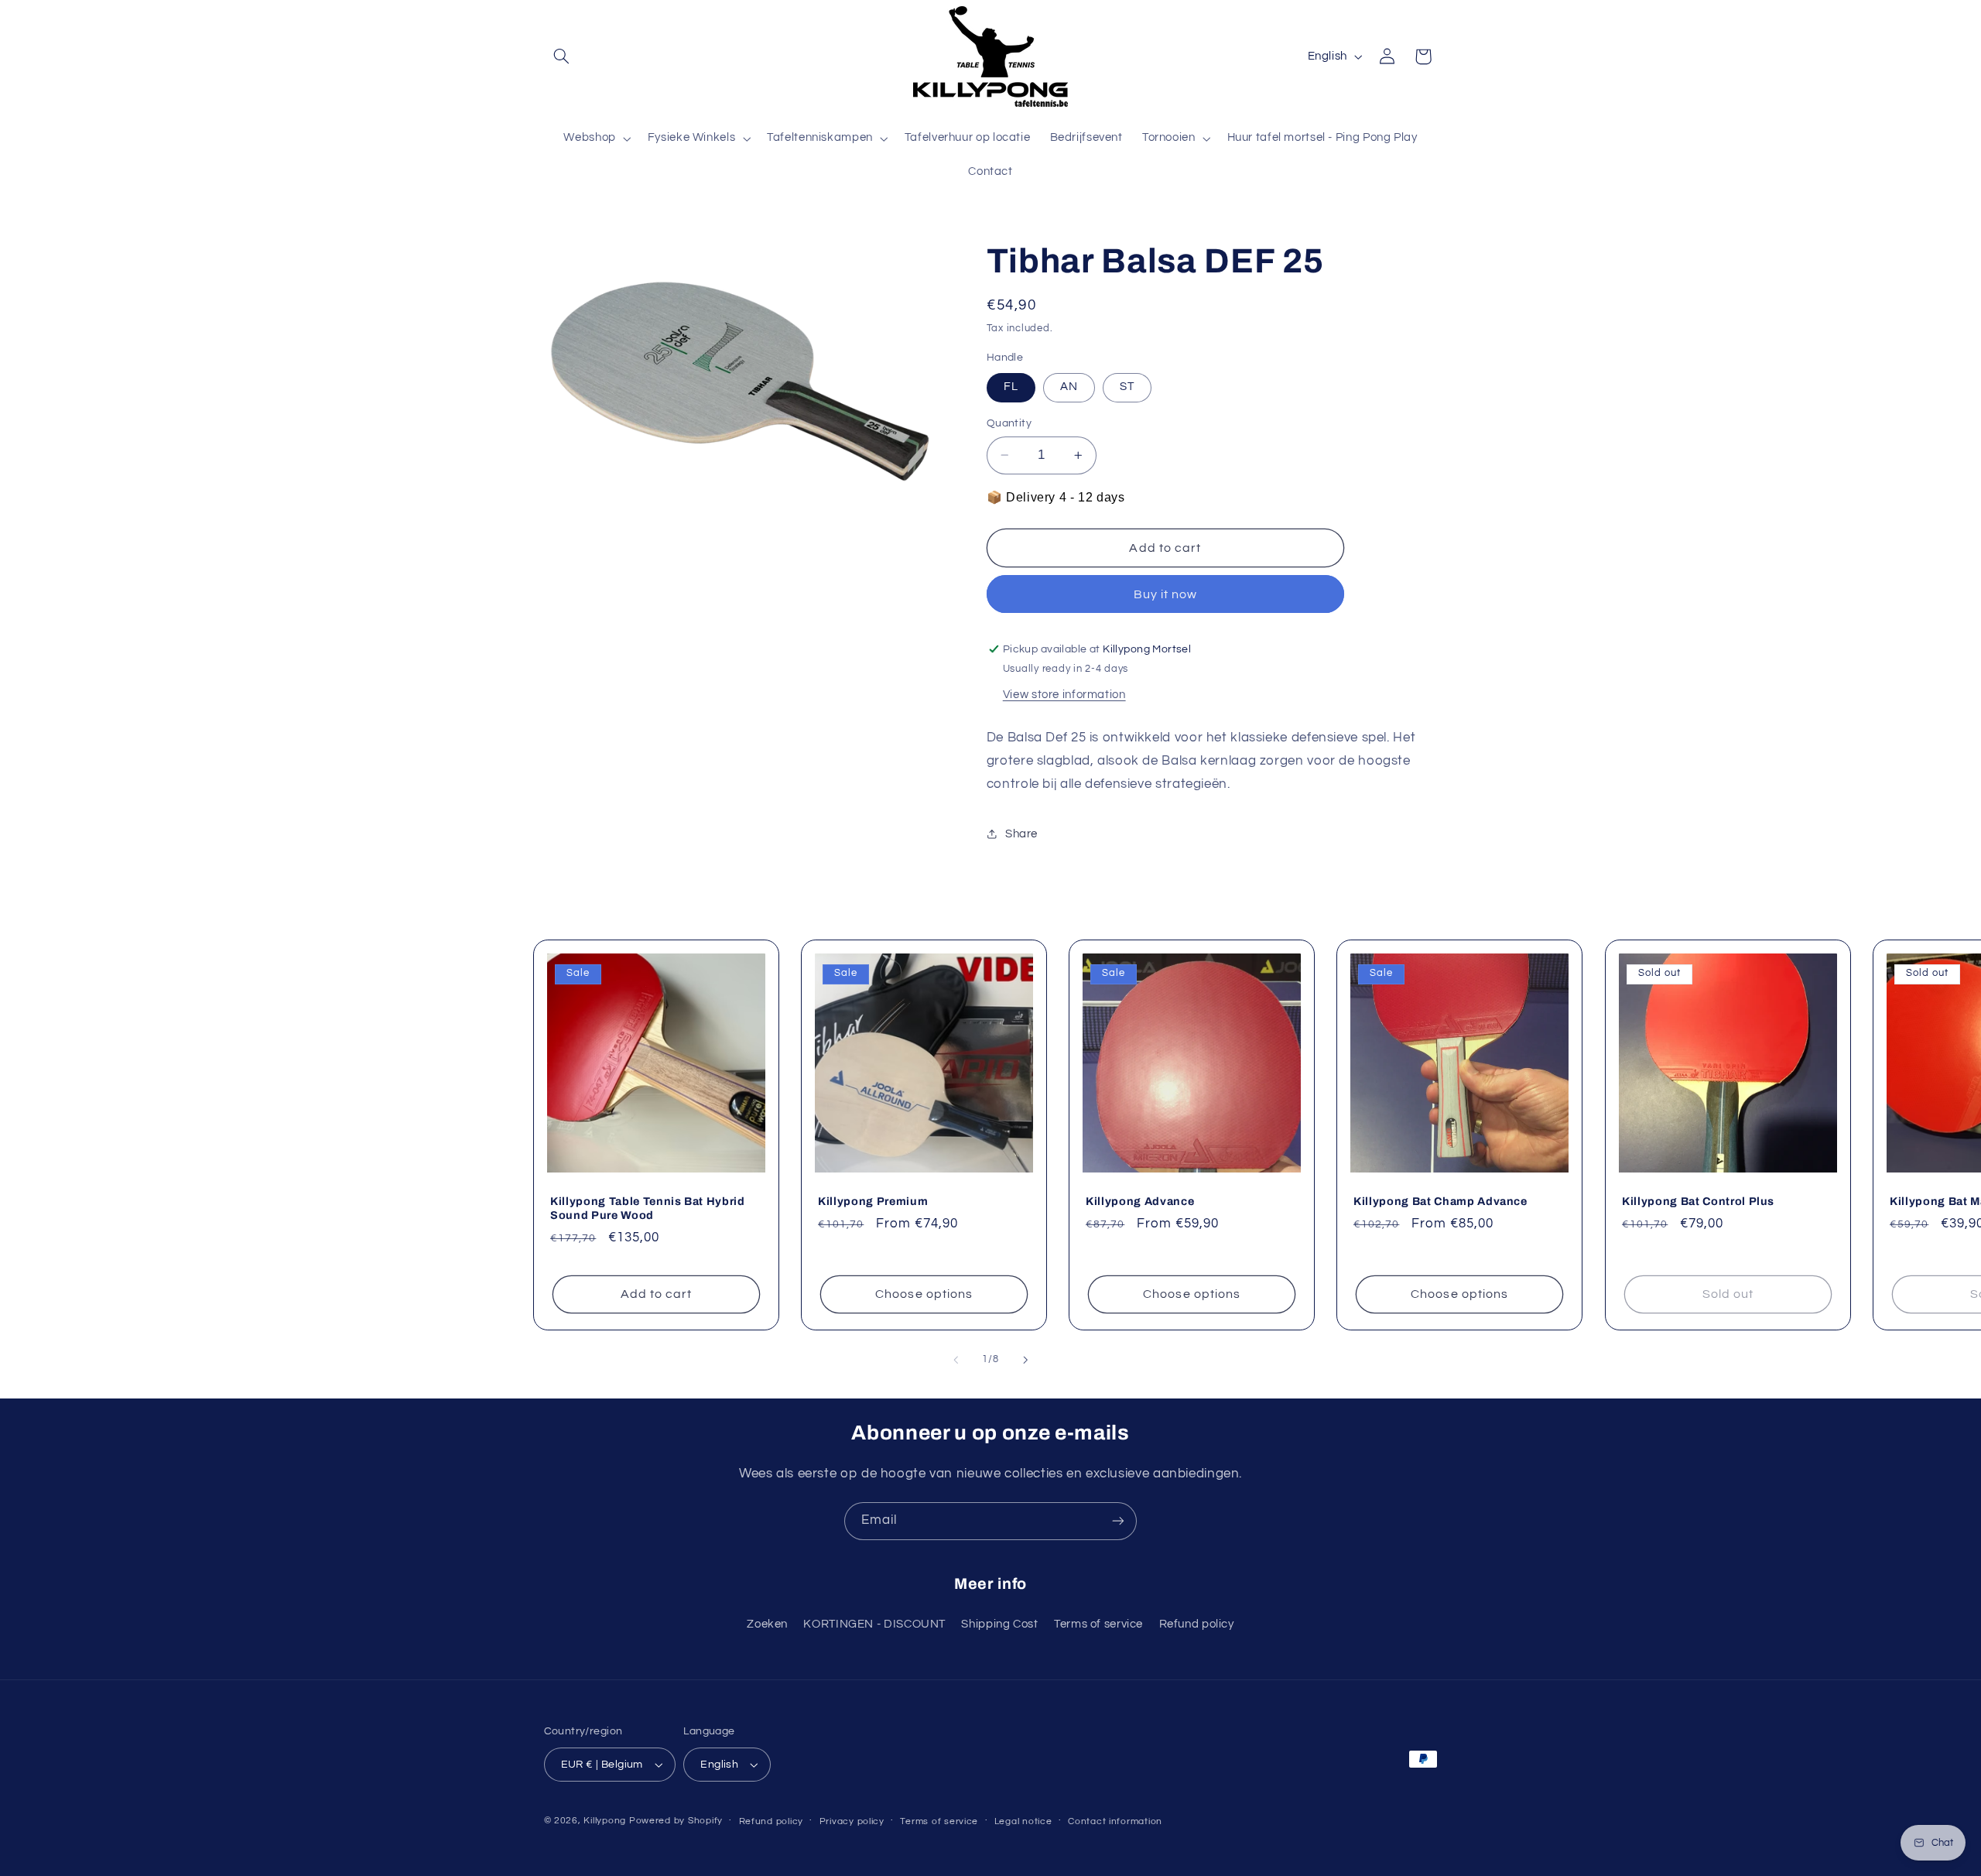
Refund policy (1197, 1624)
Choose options (924, 1295)
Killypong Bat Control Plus (1698, 1201)
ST (1127, 387)
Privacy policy (852, 1821)
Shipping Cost (999, 1624)
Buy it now (1166, 594)
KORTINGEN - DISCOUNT (874, 1624)
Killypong (605, 1821)
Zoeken (767, 1624)
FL (1011, 387)
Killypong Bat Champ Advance (1440, 1201)
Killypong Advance (1140, 1201)
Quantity (1009, 423)
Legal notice (1023, 1821)
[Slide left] (956, 1360)
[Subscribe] (1118, 1521)
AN (1069, 387)
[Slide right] (1025, 1360)
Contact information (1115, 1821)
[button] (562, 56)
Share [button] (1021, 834)
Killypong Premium (873, 1201)
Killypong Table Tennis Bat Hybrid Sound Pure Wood (648, 1208)
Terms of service (1098, 1624)
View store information (1064, 695)
